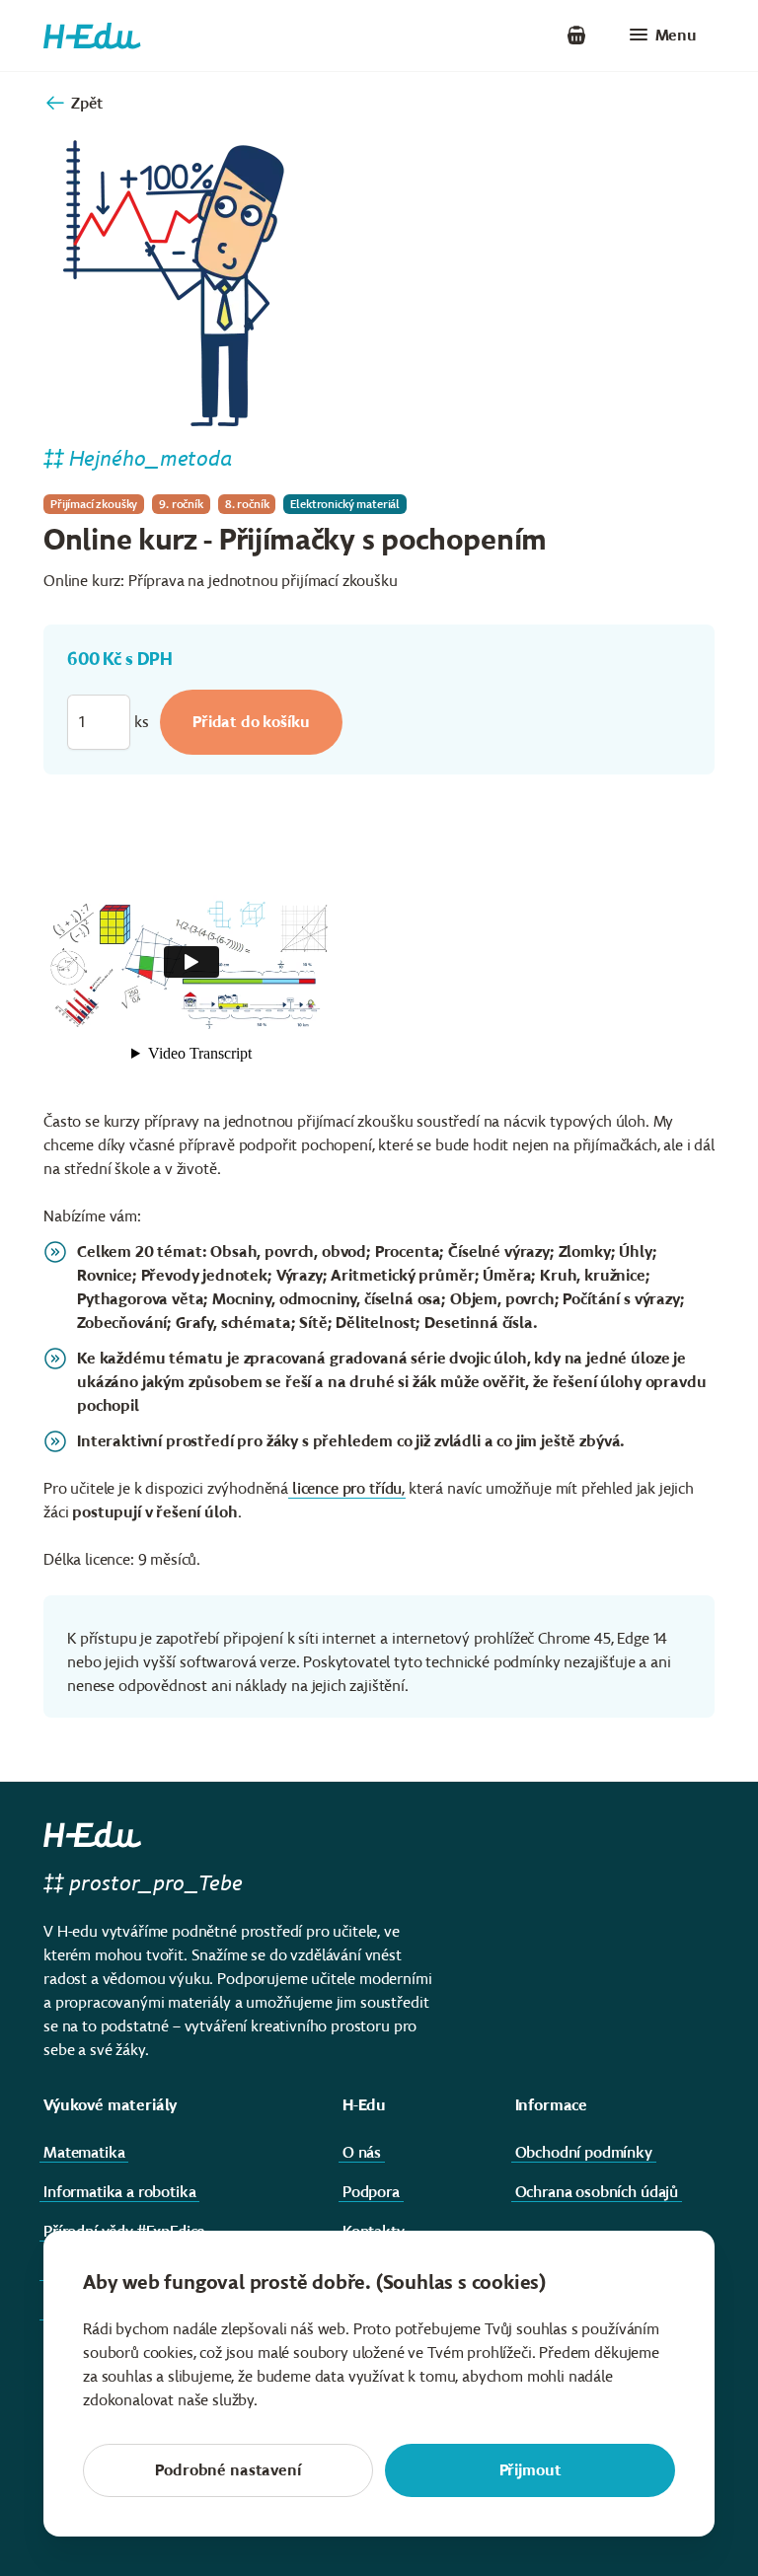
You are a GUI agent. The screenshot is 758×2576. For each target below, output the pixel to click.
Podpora (371, 2192)
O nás (362, 2152)
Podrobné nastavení (227, 2470)
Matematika (84, 2152)
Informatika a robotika (119, 2192)
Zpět (86, 103)
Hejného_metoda (151, 458)
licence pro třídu (347, 1488)
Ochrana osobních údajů (597, 2192)
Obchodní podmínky (584, 2152)
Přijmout (531, 2470)
